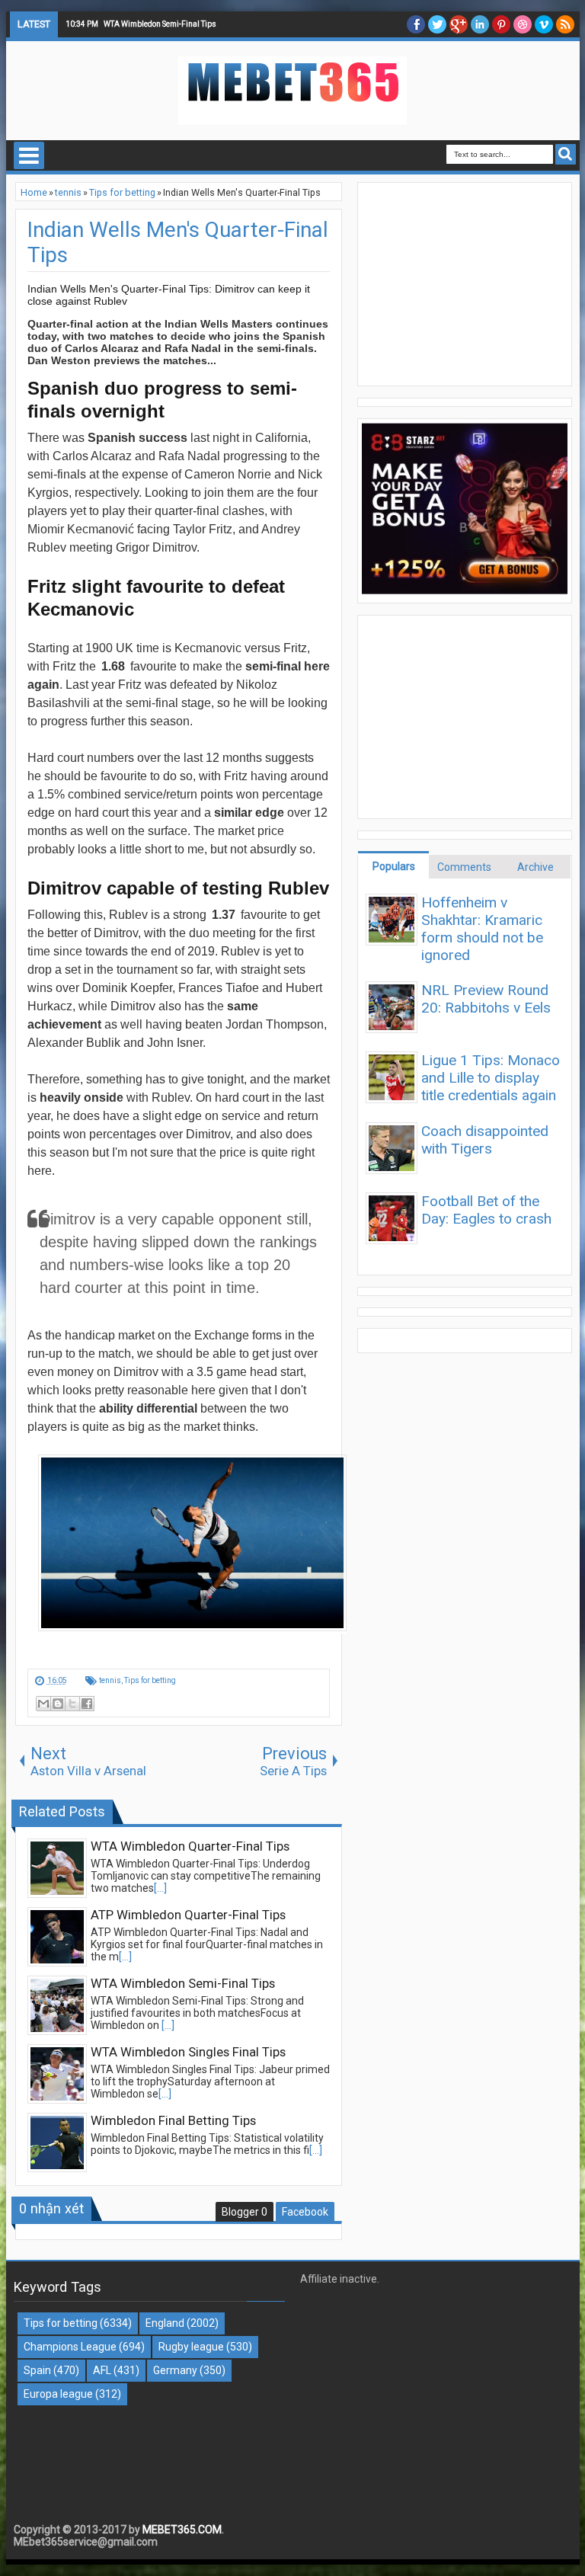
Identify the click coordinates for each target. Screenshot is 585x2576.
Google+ (459, 24)
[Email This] (43, 1704)
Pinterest (501, 24)
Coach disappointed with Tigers (485, 1140)
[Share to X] (72, 1704)
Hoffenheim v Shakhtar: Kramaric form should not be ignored (482, 929)
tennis (110, 1680)
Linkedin (480, 24)
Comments (464, 867)
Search (566, 154)
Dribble (523, 24)
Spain (37, 2370)
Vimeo (544, 24)
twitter (437, 24)
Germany (175, 2370)
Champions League (70, 2347)
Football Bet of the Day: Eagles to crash (486, 1210)
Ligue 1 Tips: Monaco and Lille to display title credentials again (491, 1078)
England (165, 2323)
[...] (160, 1888)
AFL (102, 2370)
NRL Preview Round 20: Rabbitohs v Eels (486, 999)
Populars (394, 866)
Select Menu (29, 155)
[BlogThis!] (58, 1704)
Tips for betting (150, 1680)
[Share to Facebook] (87, 1704)
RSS (565, 24)
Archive (535, 867)
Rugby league (191, 2347)
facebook (416, 24)
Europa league (58, 2394)
